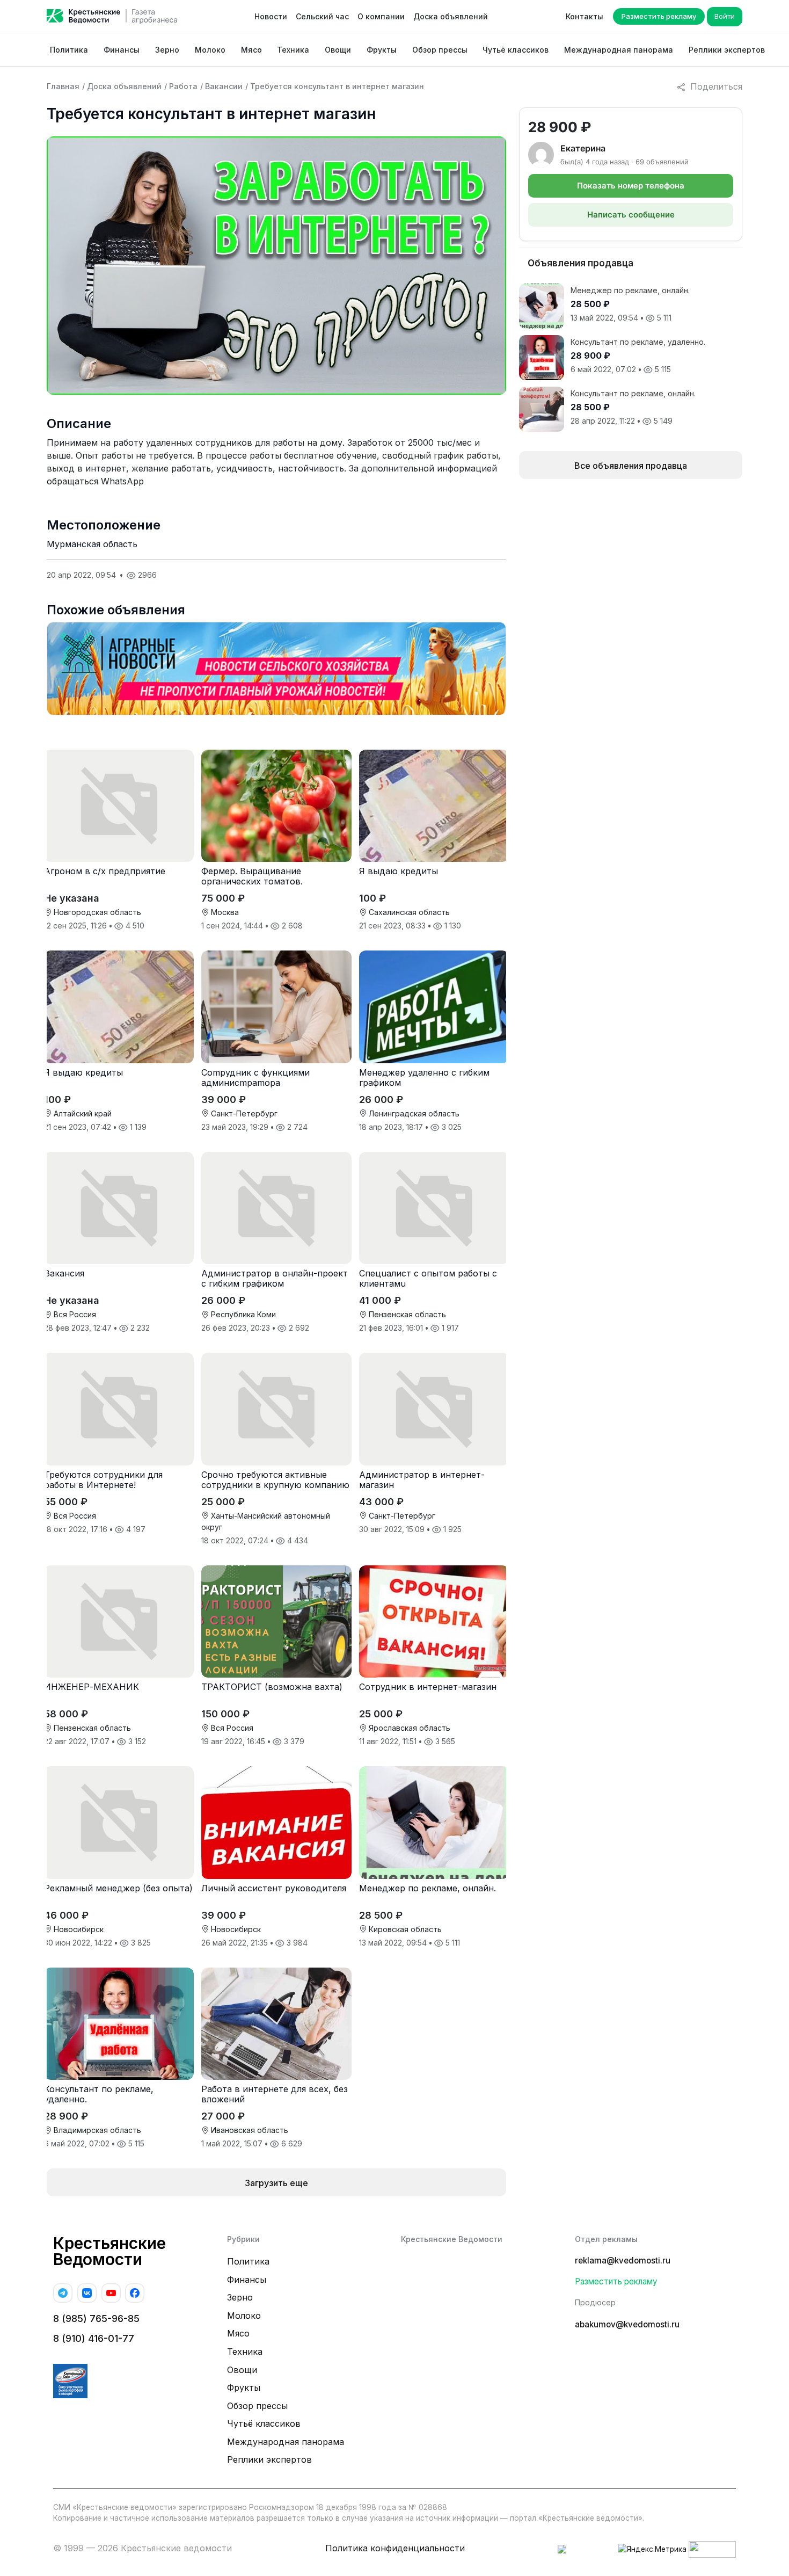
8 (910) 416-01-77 (94, 2338)
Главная (63, 86)
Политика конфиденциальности (395, 2548)
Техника (293, 50)
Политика (69, 50)
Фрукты (382, 50)
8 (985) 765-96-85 (96, 2319)
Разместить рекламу (659, 16)
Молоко (210, 50)
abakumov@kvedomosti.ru (627, 2324)
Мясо (251, 50)
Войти (725, 16)
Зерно (167, 50)
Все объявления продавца (631, 466)
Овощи (338, 50)
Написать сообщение (631, 215)
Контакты (585, 16)
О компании (381, 16)
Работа (183, 86)
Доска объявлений (451, 16)
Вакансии (224, 86)
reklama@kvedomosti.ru (623, 2261)
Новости (271, 16)
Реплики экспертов (727, 50)
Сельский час (322, 16)
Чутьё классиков (516, 50)
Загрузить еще (276, 2183)
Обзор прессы (440, 50)
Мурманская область (92, 544)
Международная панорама (619, 50)
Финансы (122, 50)
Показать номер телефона (631, 186)
